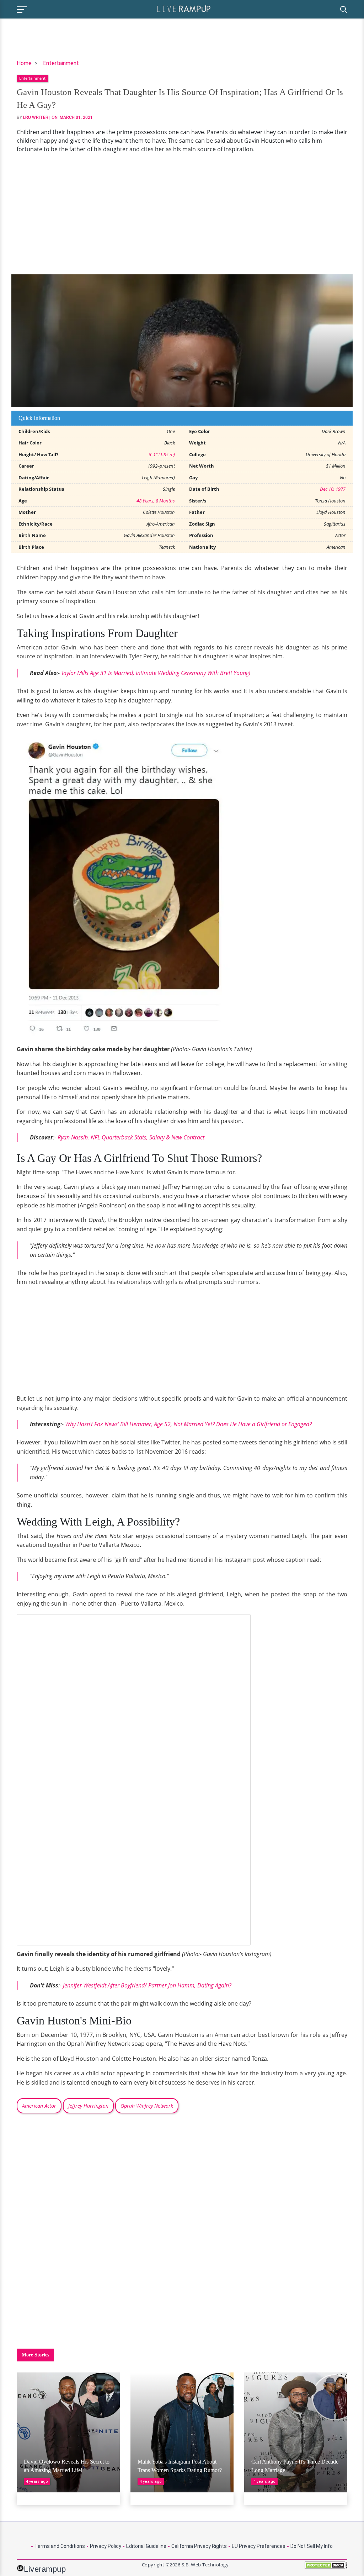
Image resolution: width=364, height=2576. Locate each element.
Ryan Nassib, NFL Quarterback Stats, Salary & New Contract (131, 1137)
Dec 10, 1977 (333, 489)
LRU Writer (36, 117)
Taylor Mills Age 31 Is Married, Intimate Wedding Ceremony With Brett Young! (156, 673)
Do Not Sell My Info (312, 2546)
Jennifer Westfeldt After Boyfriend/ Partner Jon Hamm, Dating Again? (147, 1985)
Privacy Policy (106, 2546)
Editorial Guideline (146, 2546)
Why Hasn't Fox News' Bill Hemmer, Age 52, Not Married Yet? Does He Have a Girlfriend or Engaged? (188, 1424)
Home (24, 63)
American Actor (39, 2106)
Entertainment (61, 63)
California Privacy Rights (199, 2546)
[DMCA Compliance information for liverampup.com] (326, 2568)
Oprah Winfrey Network (147, 2106)
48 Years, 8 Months (156, 501)
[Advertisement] (182, 214)
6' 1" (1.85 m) (162, 454)
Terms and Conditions (60, 2546)
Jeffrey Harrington (88, 2106)
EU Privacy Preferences (259, 2546)
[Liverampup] (184, 8)
